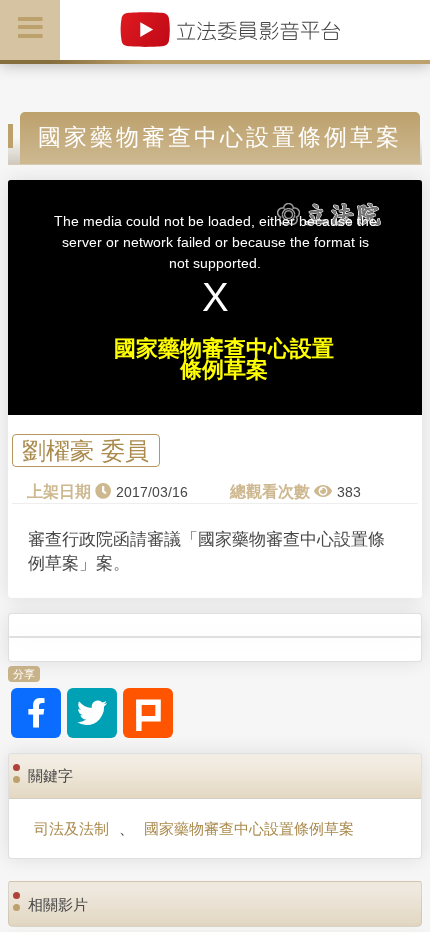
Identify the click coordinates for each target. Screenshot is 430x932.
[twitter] (92, 713)
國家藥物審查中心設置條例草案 (249, 828)
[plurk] (148, 713)
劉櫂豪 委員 (85, 450)
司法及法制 (71, 828)
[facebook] (36, 713)
